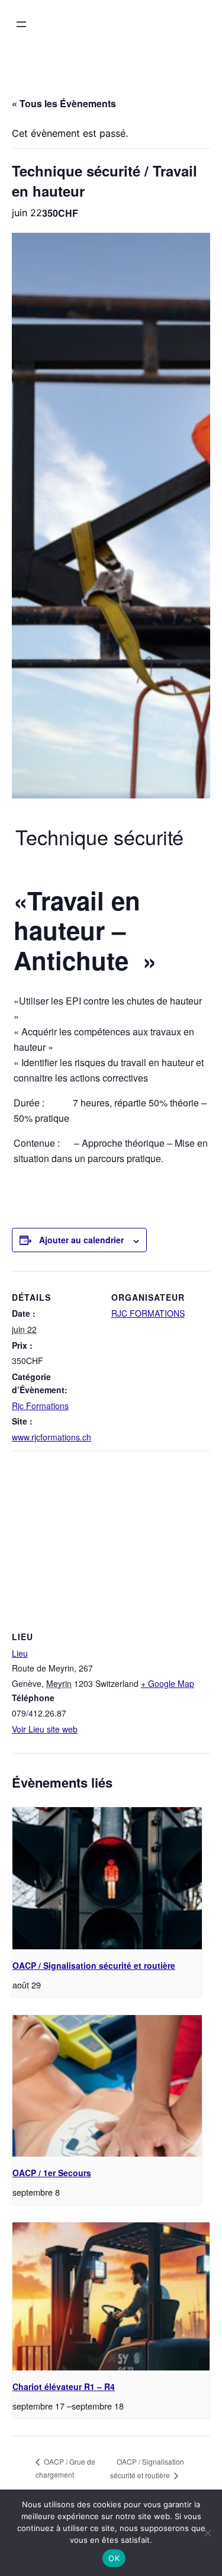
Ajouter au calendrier (81, 1240)
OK (114, 2558)
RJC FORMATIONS (148, 1313)
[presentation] (107, 1878)
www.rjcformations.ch (52, 1437)
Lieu (20, 1653)
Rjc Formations (40, 1406)
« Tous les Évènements (64, 103)
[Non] (207, 2533)
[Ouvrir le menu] (21, 24)
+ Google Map (168, 1683)
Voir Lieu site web (45, 1729)
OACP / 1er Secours (52, 2173)
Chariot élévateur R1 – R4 (64, 2386)
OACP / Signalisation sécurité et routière (94, 1965)
